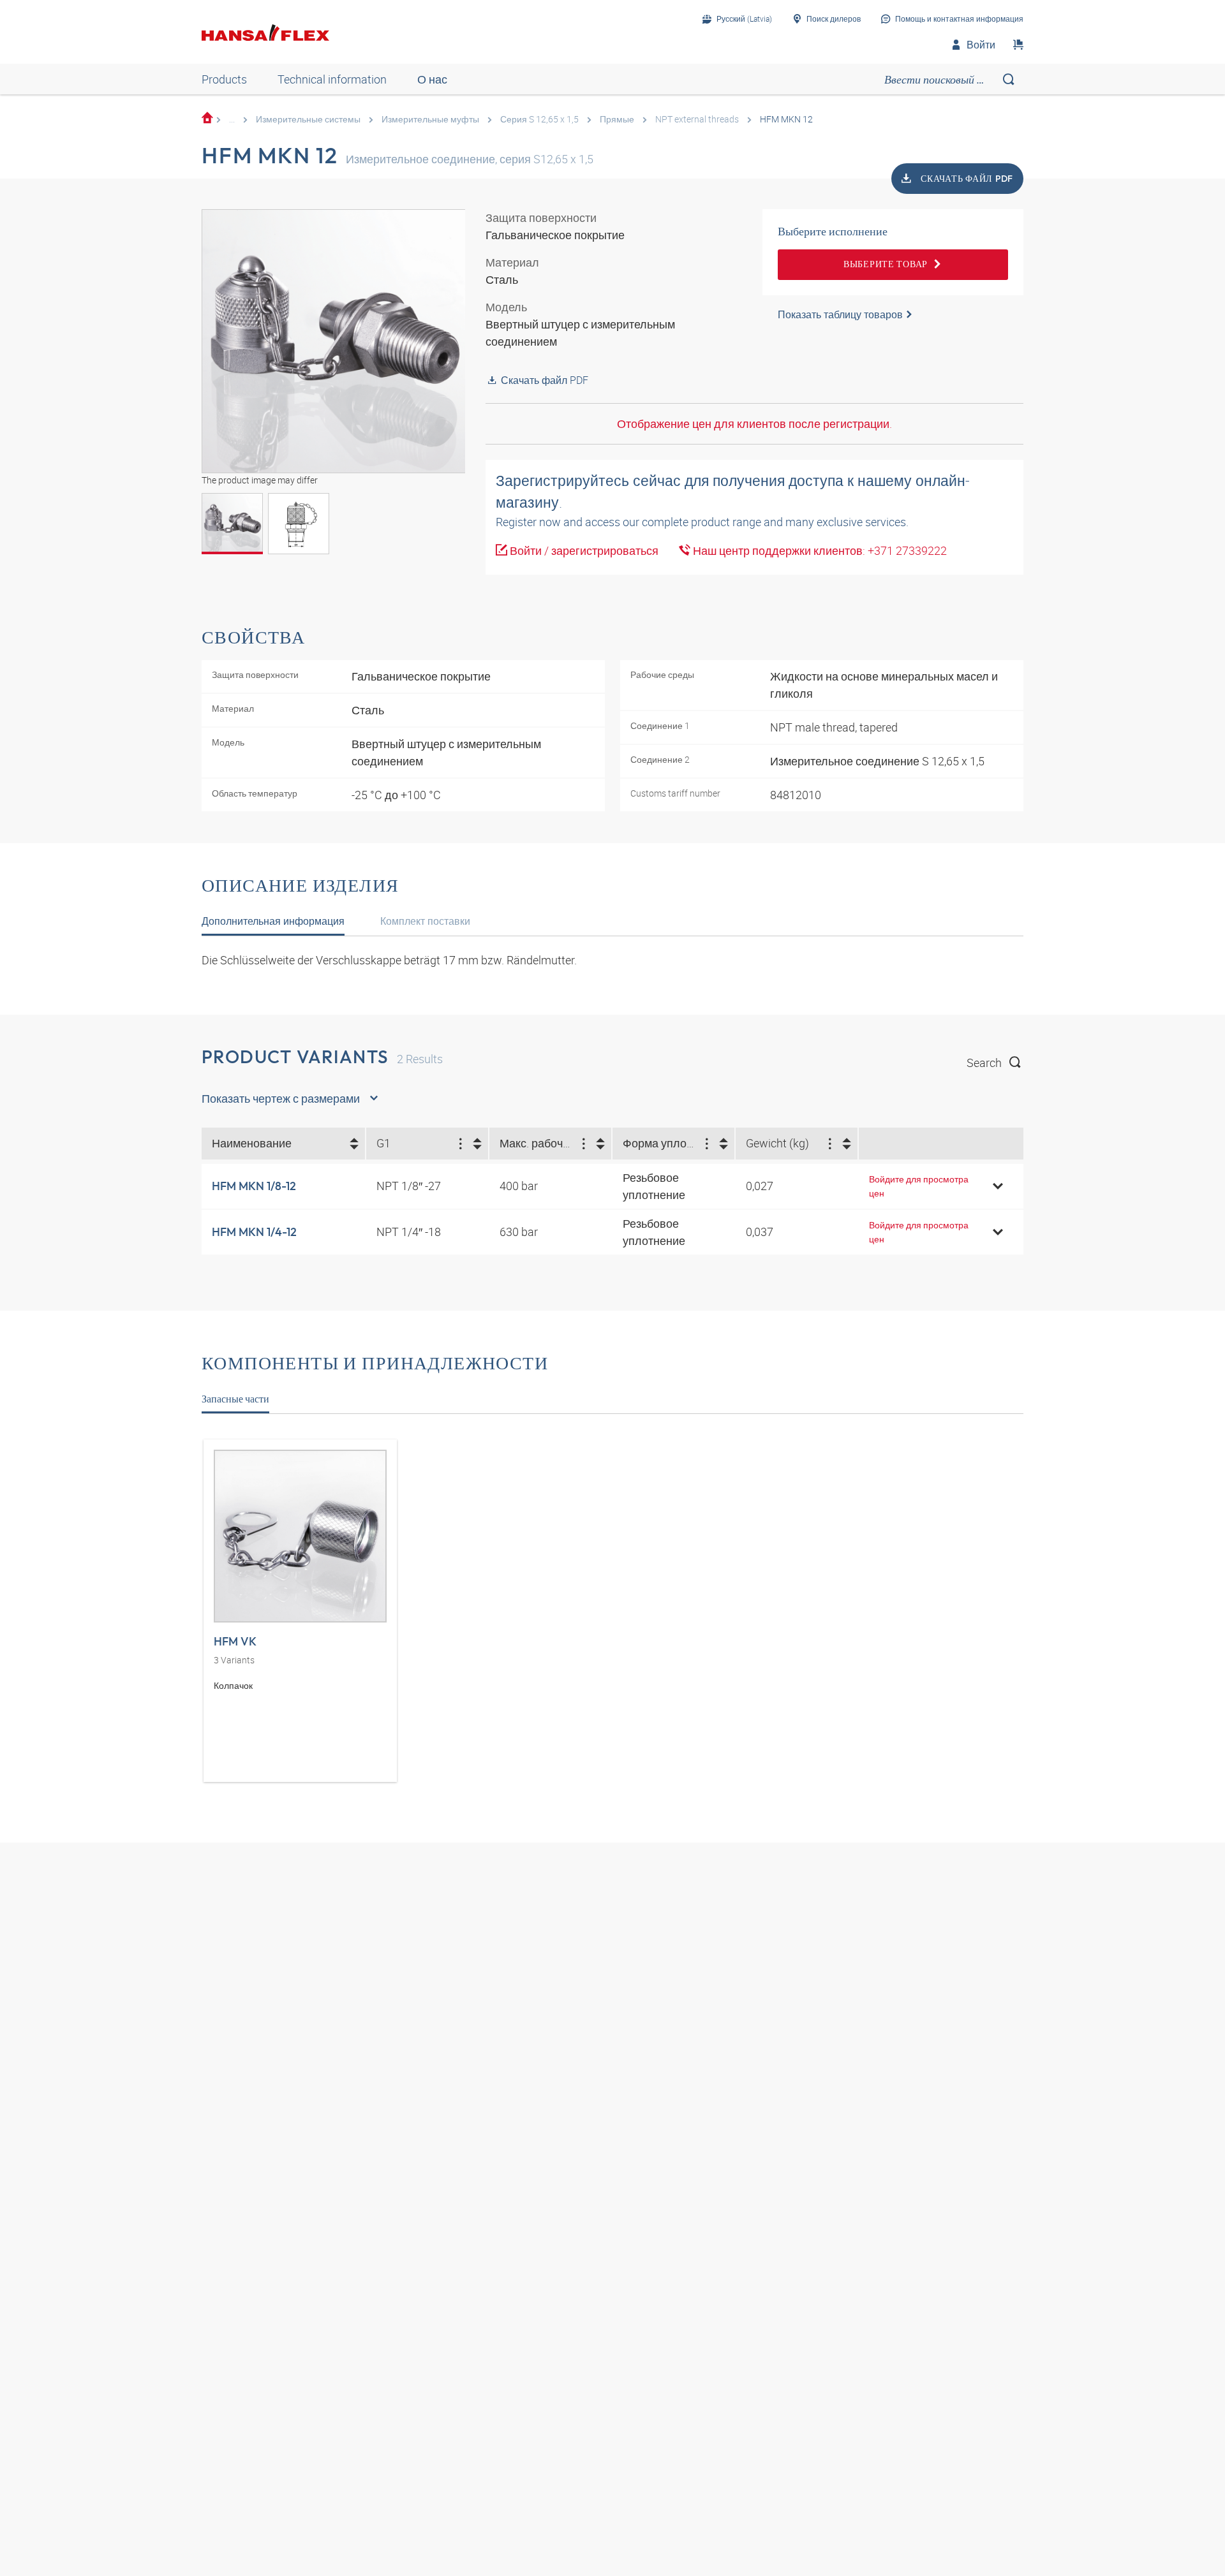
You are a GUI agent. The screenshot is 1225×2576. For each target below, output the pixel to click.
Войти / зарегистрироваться (583, 550)
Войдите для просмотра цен (919, 1186)
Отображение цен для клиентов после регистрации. (754, 423)
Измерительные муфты (430, 119)
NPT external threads (697, 119)
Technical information (332, 79)
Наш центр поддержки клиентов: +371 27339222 (819, 550)
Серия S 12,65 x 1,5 (539, 119)
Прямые (617, 119)
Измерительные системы (308, 119)
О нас (432, 79)
